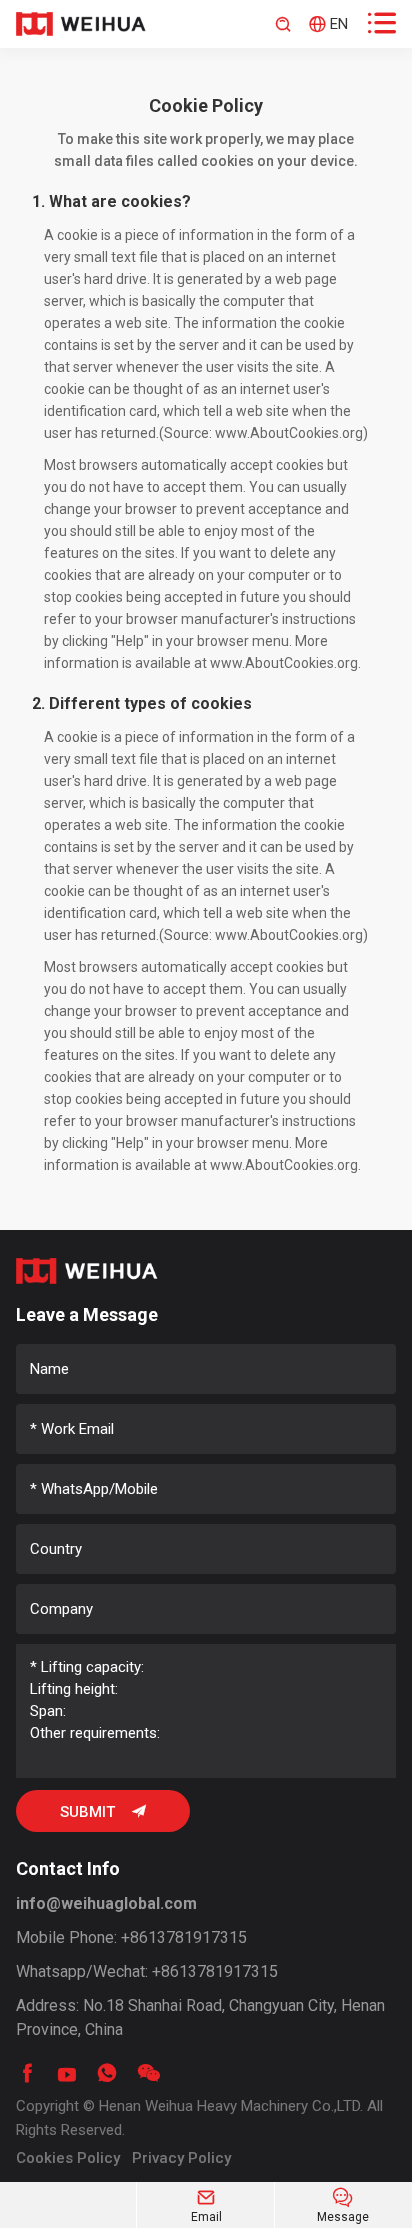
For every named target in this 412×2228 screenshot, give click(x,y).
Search (283, 24)
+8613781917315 (184, 1937)
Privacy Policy (181, 2158)
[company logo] (81, 24)
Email (206, 2205)
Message (343, 2205)
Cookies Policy (68, 2158)
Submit (103, 1812)
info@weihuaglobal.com (106, 1903)
